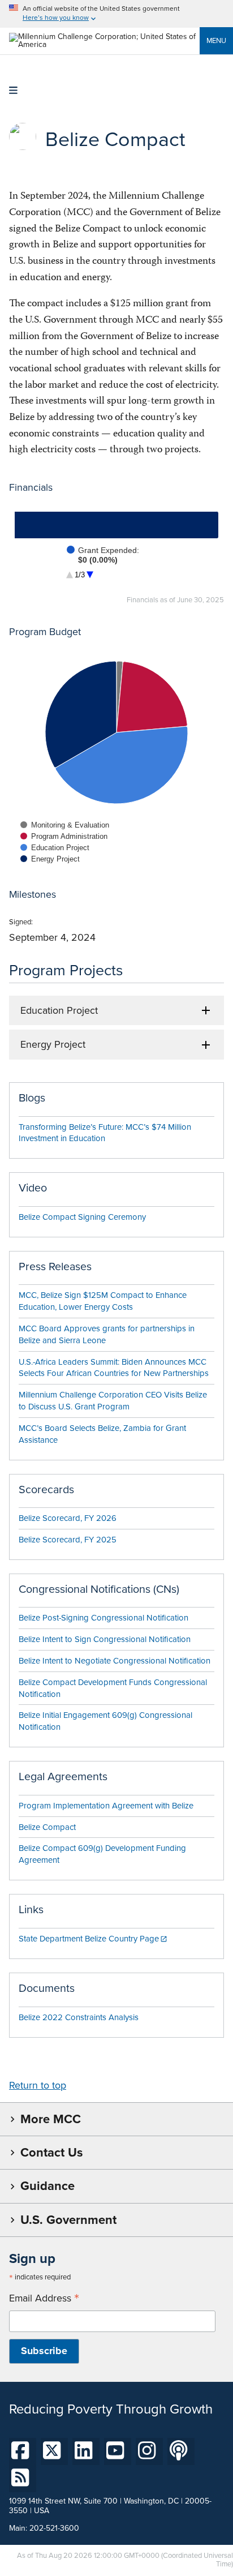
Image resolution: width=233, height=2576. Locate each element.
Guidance (48, 2186)
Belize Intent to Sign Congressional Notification (105, 1639)
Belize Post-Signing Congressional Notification (103, 1618)
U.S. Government (68, 2220)
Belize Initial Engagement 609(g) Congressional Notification (105, 1721)
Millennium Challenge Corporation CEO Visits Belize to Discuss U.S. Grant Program (113, 1401)
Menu (216, 40)
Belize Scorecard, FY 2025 (68, 1540)
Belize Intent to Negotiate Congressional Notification (115, 1661)
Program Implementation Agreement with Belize (106, 1806)
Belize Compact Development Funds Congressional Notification (113, 1688)
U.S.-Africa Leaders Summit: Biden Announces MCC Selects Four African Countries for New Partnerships (114, 1368)
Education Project (59, 1010)
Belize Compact (47, 1827)
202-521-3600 (54, 2528)
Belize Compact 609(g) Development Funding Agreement (102, 1854)
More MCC (51, 2119)
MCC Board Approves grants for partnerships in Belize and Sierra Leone (107, 1334)
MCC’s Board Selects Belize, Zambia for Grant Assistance (102, 1434)
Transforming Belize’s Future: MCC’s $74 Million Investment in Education (105, 1133)
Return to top (38, 2085)
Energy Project (53, 1044)
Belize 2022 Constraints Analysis (79, 2017)
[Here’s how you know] (116, 14)
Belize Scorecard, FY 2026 (68, 1518)
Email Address (44, 2298)
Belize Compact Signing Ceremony (82, 1217)
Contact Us (51, 2152)
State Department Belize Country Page (89, 1939)
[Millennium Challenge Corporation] (104, 44)
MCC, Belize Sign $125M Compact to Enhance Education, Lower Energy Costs (103, 1301)
